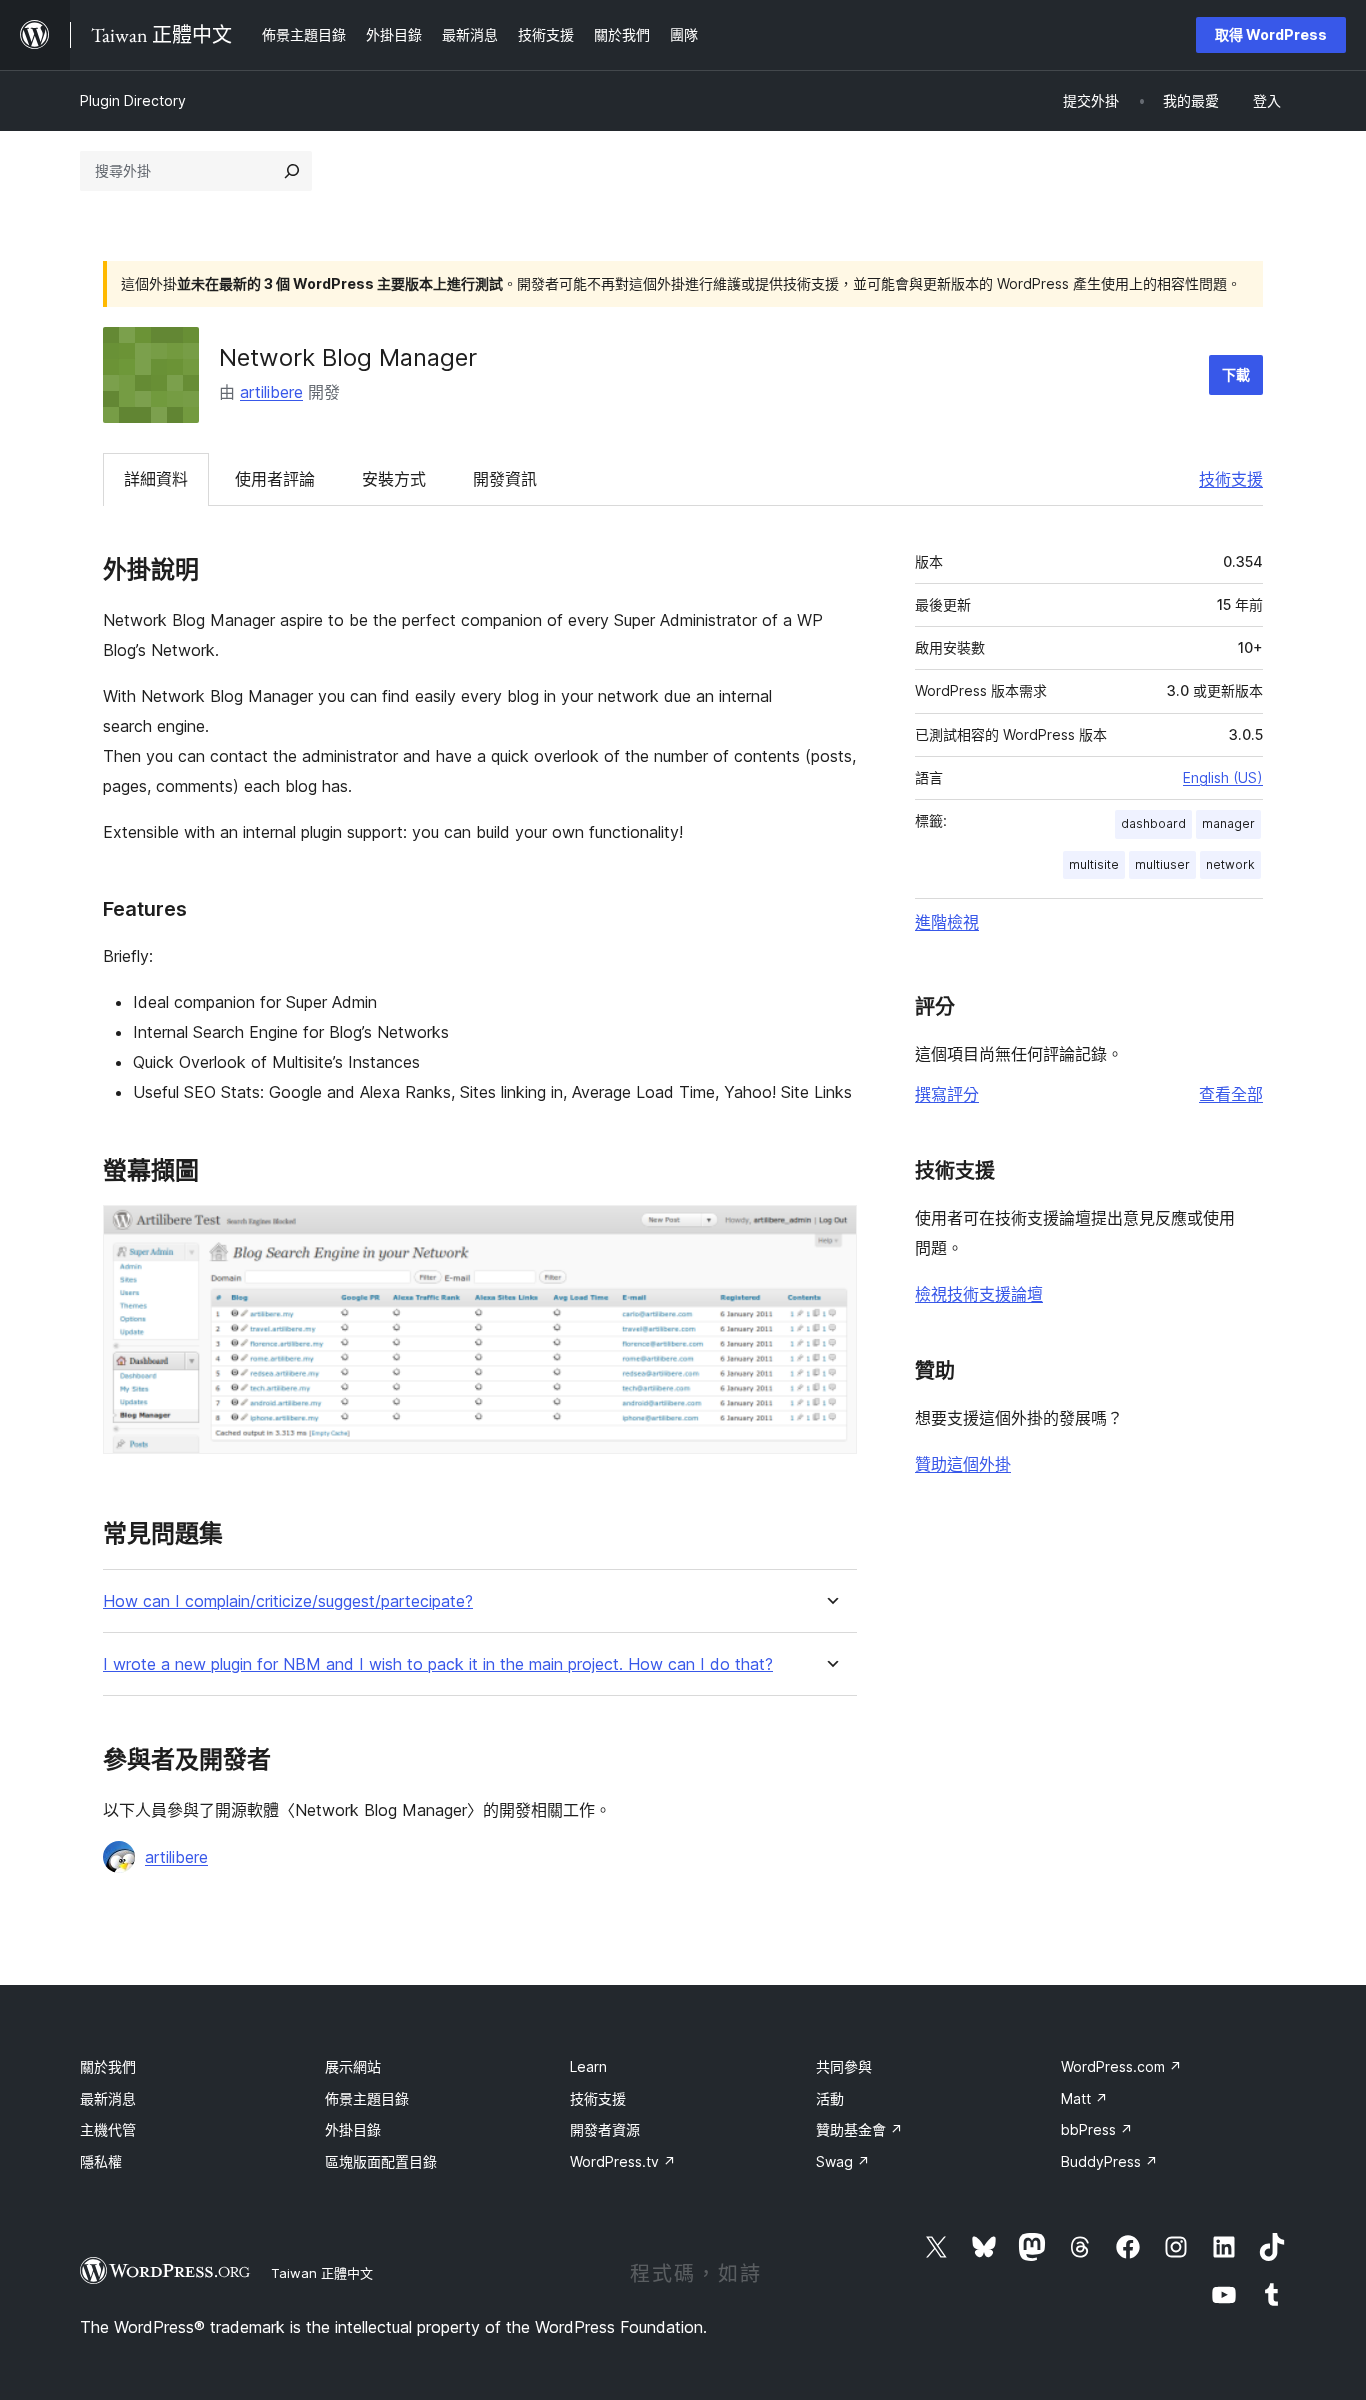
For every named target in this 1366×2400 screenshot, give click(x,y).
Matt (1084, 2098)
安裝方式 (394, 479)
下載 (1236, 374)
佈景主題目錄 (367, 2098)
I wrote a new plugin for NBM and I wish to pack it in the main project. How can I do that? (438, 1664)
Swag (843, 2161)
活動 (830, 2098)
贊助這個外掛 (963, 1464)
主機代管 (108, 2129)
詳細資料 (156, 479)
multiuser (1162, 864)
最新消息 (108, 2098)
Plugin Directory (133, 100)
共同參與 (844, 2066)
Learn (588, 2066)
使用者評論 (275, 479)
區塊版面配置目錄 (381, 2161)
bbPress (1097, 2129)
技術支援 (1231, 479)
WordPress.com (1121, 2066)
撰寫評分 (947, 1094)
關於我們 (108, 2066)
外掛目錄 (353, 2129)
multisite (1094, 864)
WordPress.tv (623, 2161)
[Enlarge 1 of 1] (830, 1232)
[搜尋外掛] (292, 171)
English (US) (1223, 777)
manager (1228, 823)
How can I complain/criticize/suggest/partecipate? (288, 1601)
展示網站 (353, 2066)
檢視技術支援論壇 (979, 1294)
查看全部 (1231, 1094)
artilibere (271, 392)
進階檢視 (947, 922)
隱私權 (101, 2161)
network (1230, 864)
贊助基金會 (859, 2129)
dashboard (1153, 823)
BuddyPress (1109, 2161)
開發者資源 (605, 2129)
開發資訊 (505, 479)
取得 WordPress (1271, 34)
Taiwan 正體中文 (322, 2273)
